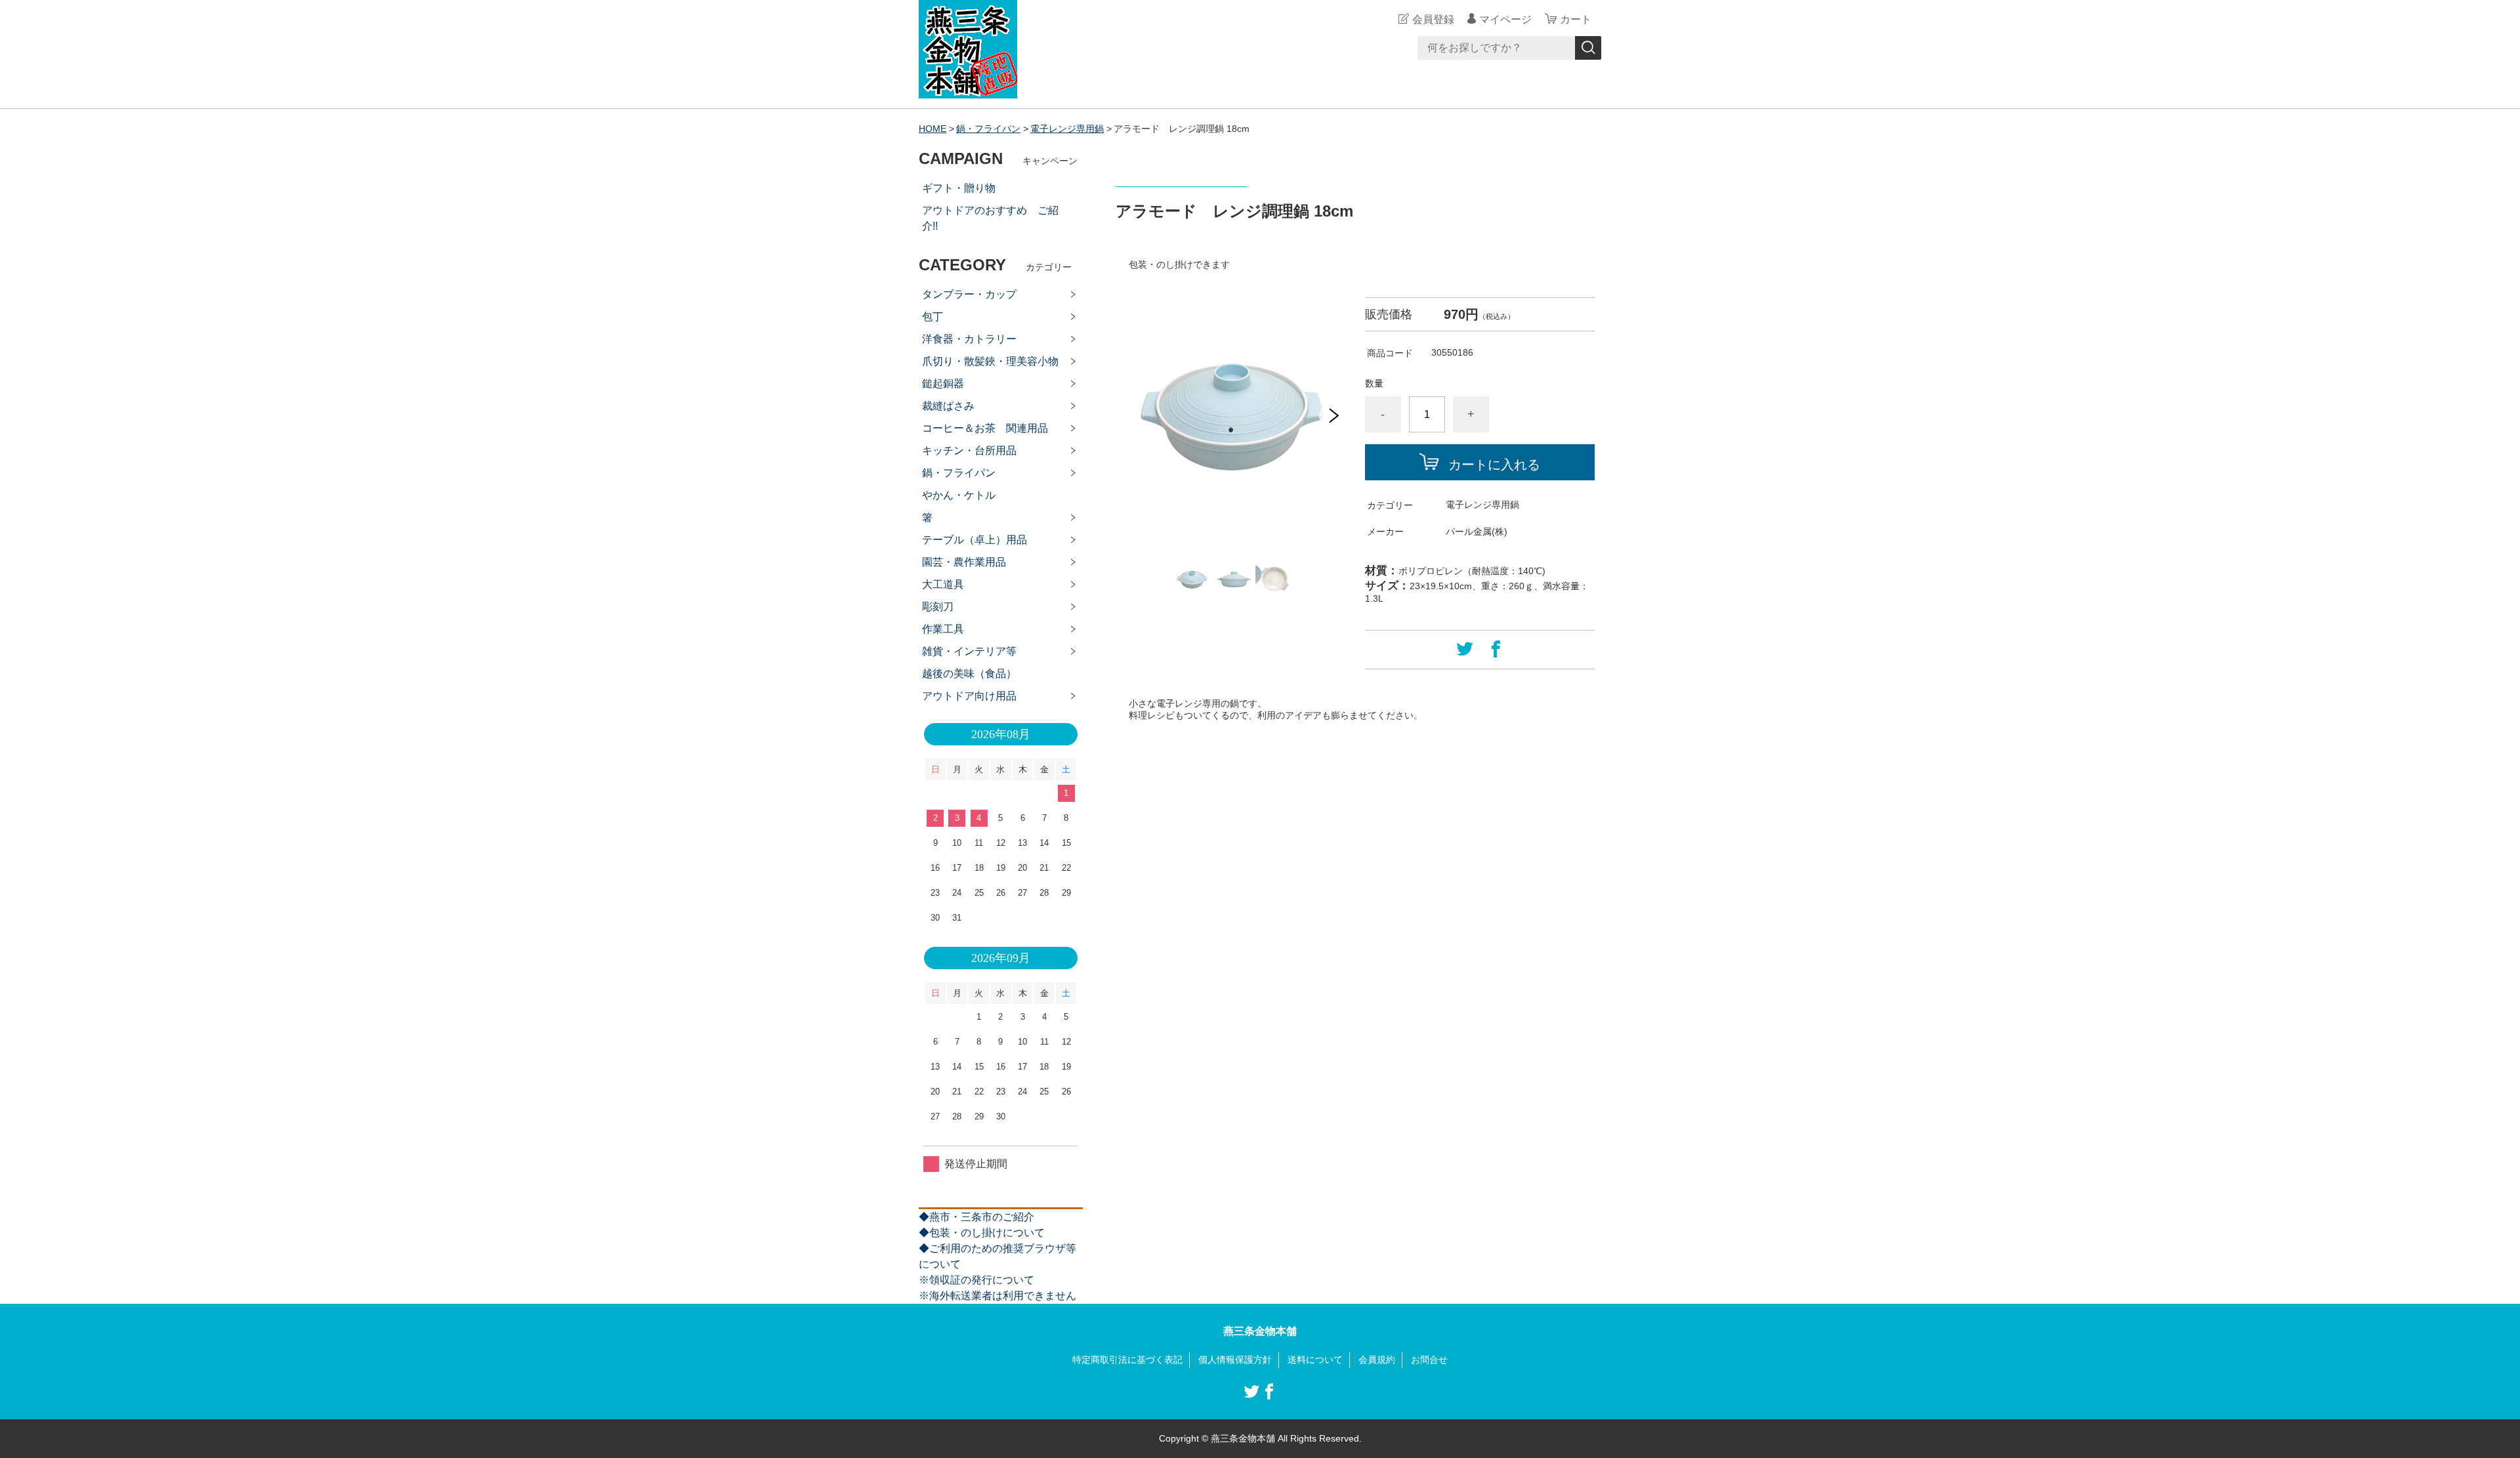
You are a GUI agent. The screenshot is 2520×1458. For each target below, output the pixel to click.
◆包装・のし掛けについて (982, 1233)
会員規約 (1377, 1360)
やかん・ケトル (959, 495)
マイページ (1505, 19)
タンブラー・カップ (969, 294)
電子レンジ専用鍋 (1067, 129)
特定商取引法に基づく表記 (1127, 1360)
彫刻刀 (938, 607)
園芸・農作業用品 (964, 562)
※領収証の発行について (976, 1280)
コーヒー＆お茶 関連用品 (985, 428)
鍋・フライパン (988, 129)
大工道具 (943, 584)
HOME (933, 129)
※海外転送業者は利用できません (997, 1296)
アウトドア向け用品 (969, 696)
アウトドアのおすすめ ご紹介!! (990, 218)
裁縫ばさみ (948, 406)
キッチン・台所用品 (969, 450)
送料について (1315, 1360)
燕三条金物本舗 (1260, 1331)
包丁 (933, 317)
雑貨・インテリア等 (969, 651)
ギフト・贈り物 (959, 188)
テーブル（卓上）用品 (975, 540)
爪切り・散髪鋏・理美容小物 (990, 361)
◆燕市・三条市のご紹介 (976, 1217)
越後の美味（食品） (969, 674)
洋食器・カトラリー (969, 339)
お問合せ (1429, 1360)
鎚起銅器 (943, 384)
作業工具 (943, 629)
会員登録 (1433, 19)
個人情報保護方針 (1235, 1360)
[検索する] (1588, 48)
